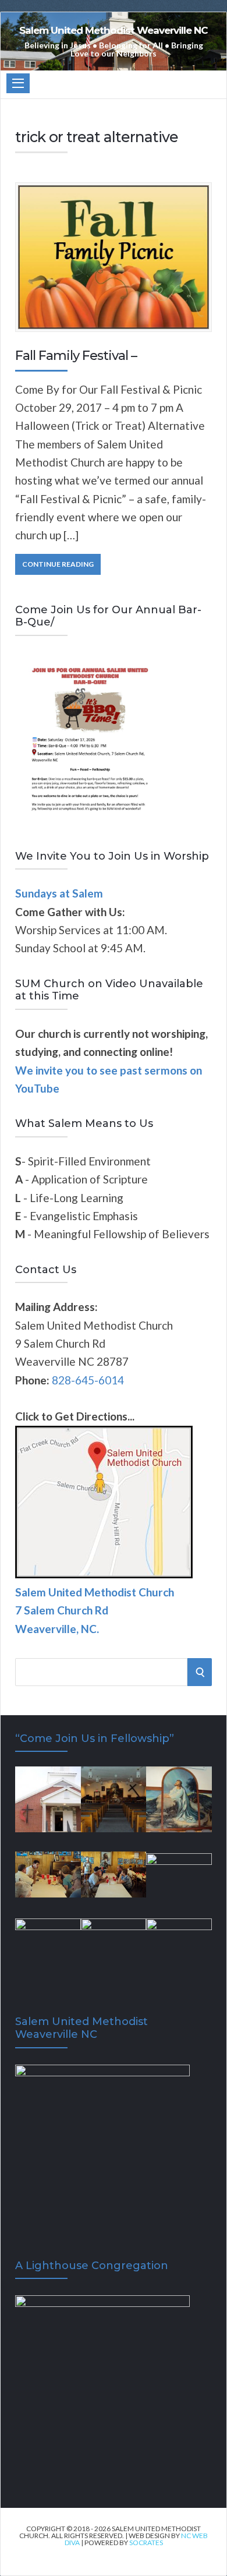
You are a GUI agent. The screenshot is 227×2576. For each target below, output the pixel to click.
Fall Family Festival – (76, 356)
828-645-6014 (88, 1380)
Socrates (146, 2543)
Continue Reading (58, 564)
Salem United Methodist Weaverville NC (114, 31)
